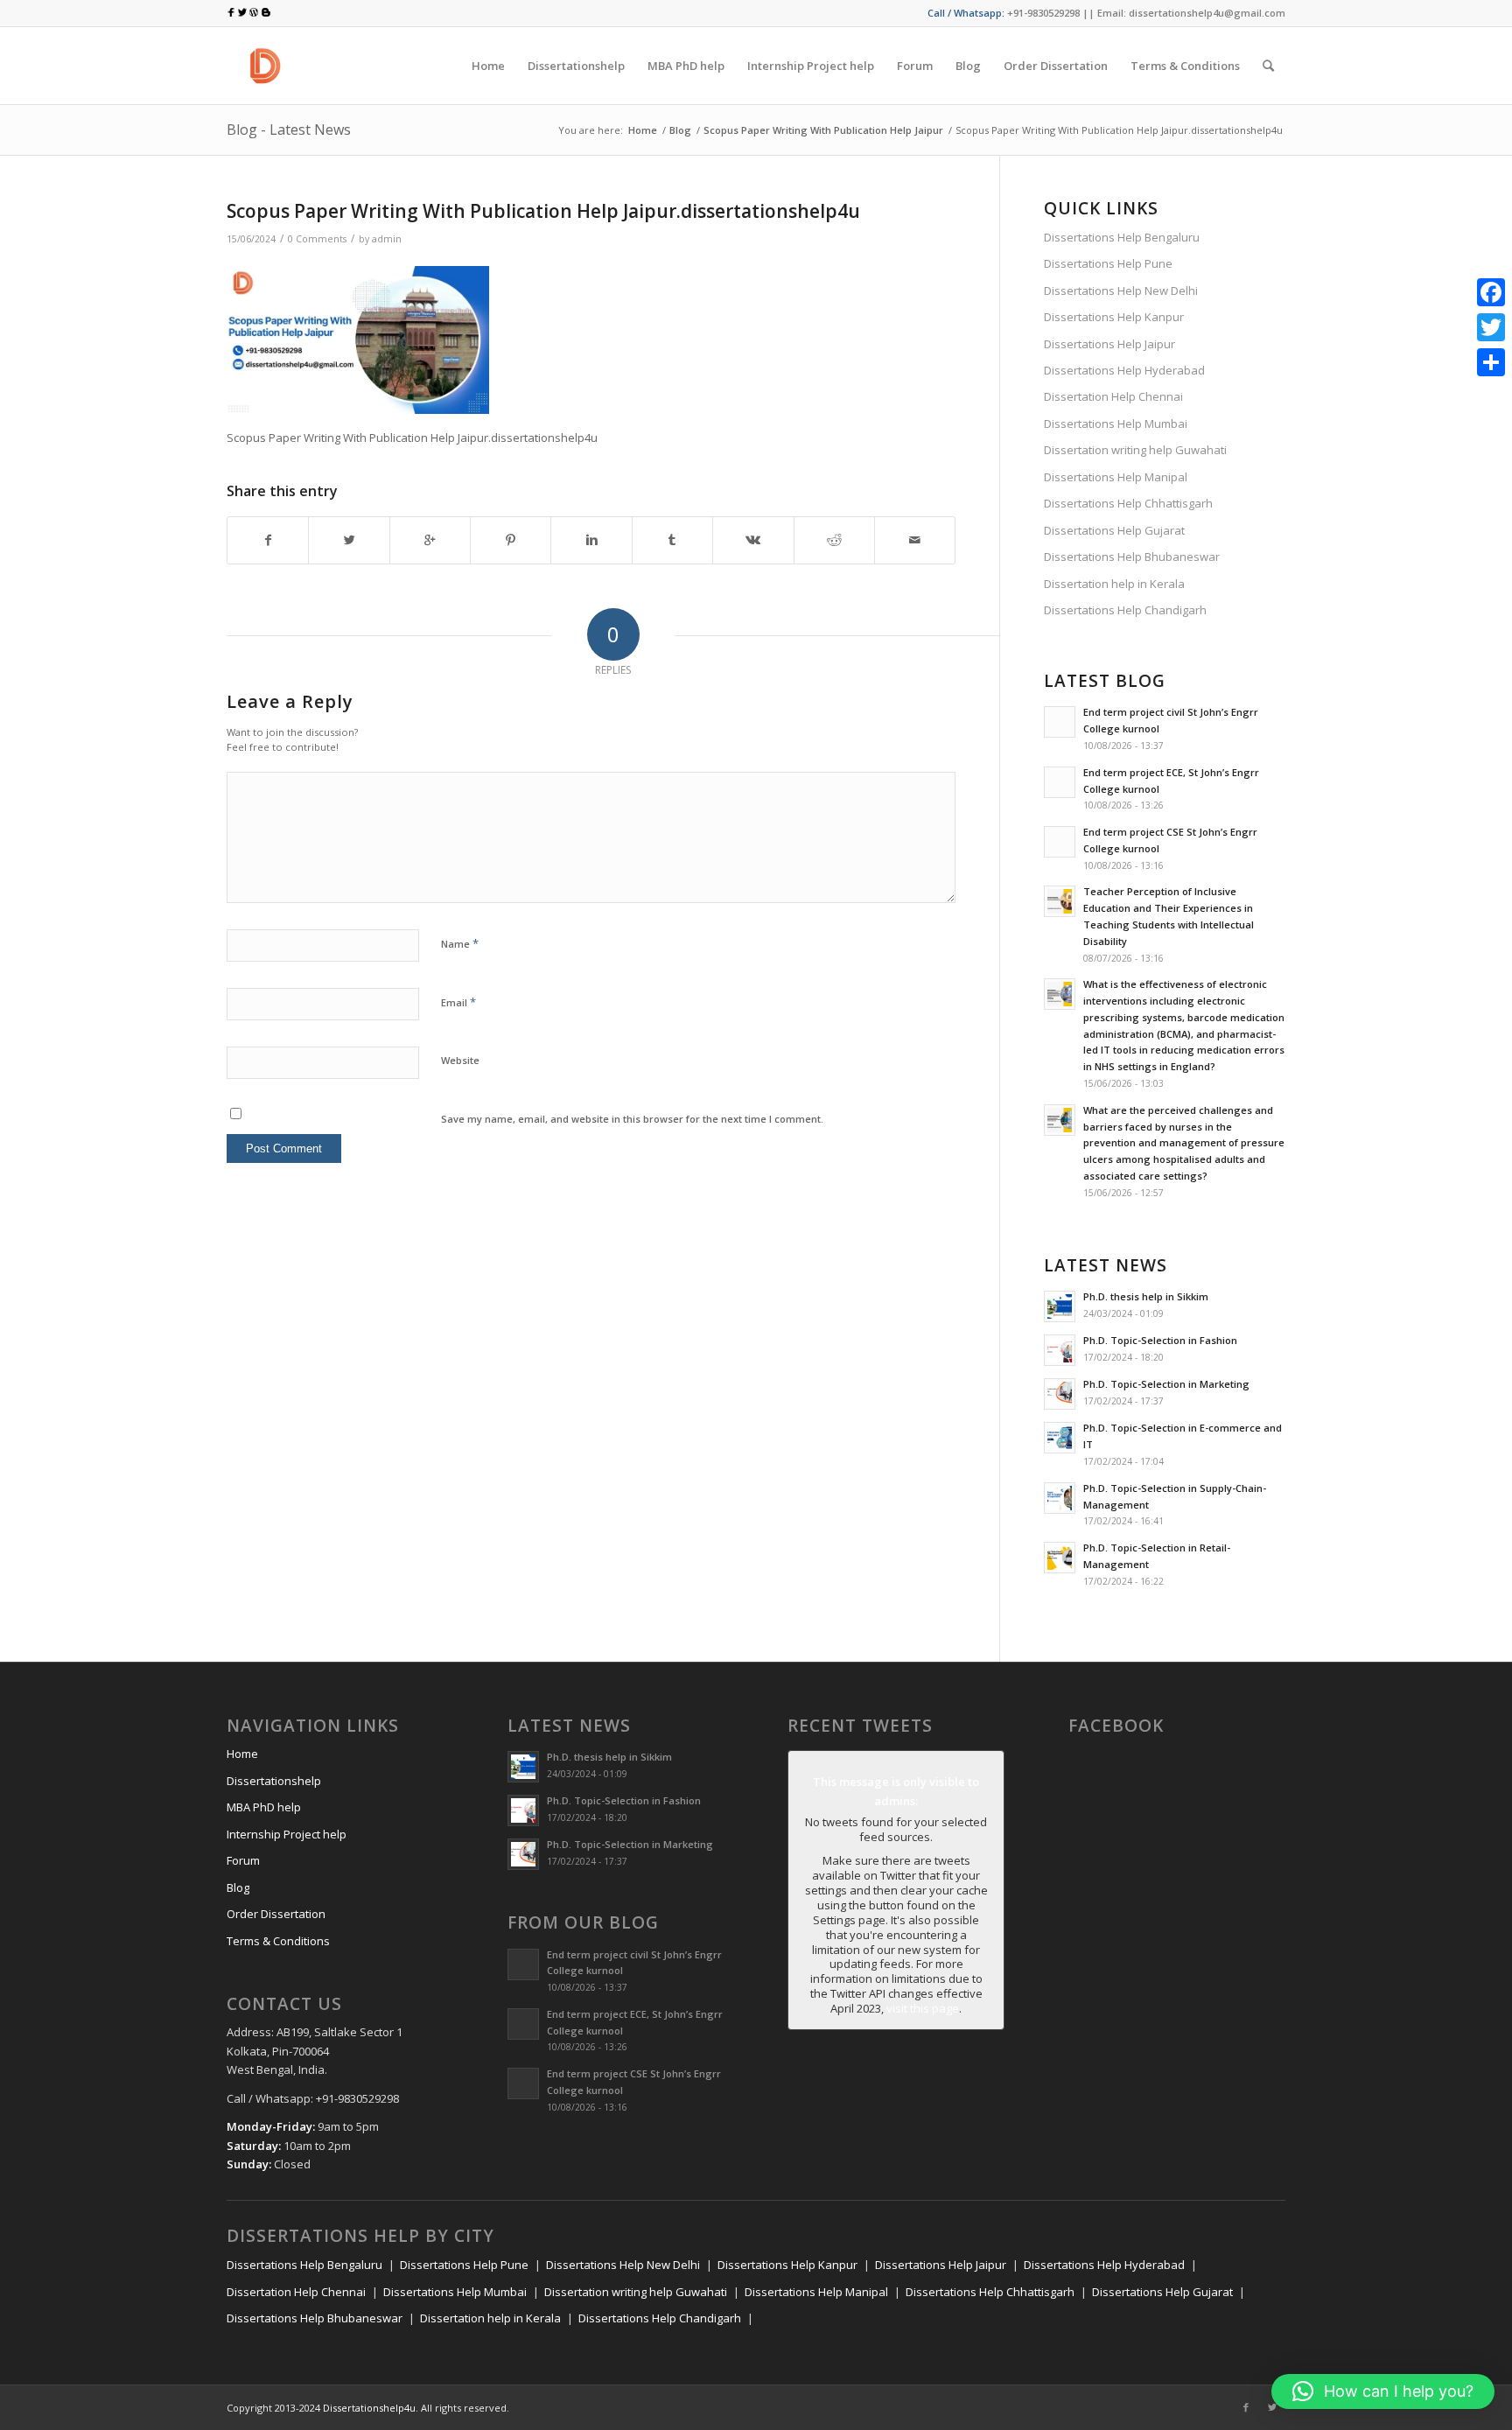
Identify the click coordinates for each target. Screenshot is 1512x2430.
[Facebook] (1246, 2407)
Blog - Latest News (289, 130)
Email (458, 1002)
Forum (243, 1860)
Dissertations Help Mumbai (1116, 424)
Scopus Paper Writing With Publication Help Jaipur (823, 130)
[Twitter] (1272, 2407)
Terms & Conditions (278, 1941)
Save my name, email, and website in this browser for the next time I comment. (632, 1119)
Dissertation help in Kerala (1114, 584)
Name (460, 943)
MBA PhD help (264, 1807)
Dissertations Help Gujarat (1114, 530)
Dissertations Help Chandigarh (1125, 610)
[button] (1383, 2391)
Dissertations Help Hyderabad (1124, 370)
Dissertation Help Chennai (1113, 396)
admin (387, 239)
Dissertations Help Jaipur (1109, 344)
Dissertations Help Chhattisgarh (1128, 503)
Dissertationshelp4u (369, 2408)
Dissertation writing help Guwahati (1135, 450)
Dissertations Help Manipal (1116, 477)
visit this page (923, 2008)
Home (643, 130)
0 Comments (317, 239)
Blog (680, 130)
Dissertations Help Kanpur (1114, 317)
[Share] (1491, 362)
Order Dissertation (276, 1914)
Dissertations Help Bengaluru (1122, 237)
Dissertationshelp (274, 1781)
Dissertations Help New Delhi (1121, 291)
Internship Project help (287, 1834)
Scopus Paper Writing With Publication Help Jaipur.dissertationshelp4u (543, 211)
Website (460, 1060)
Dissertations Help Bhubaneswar (1132, 557)
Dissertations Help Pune (1108, 263)
